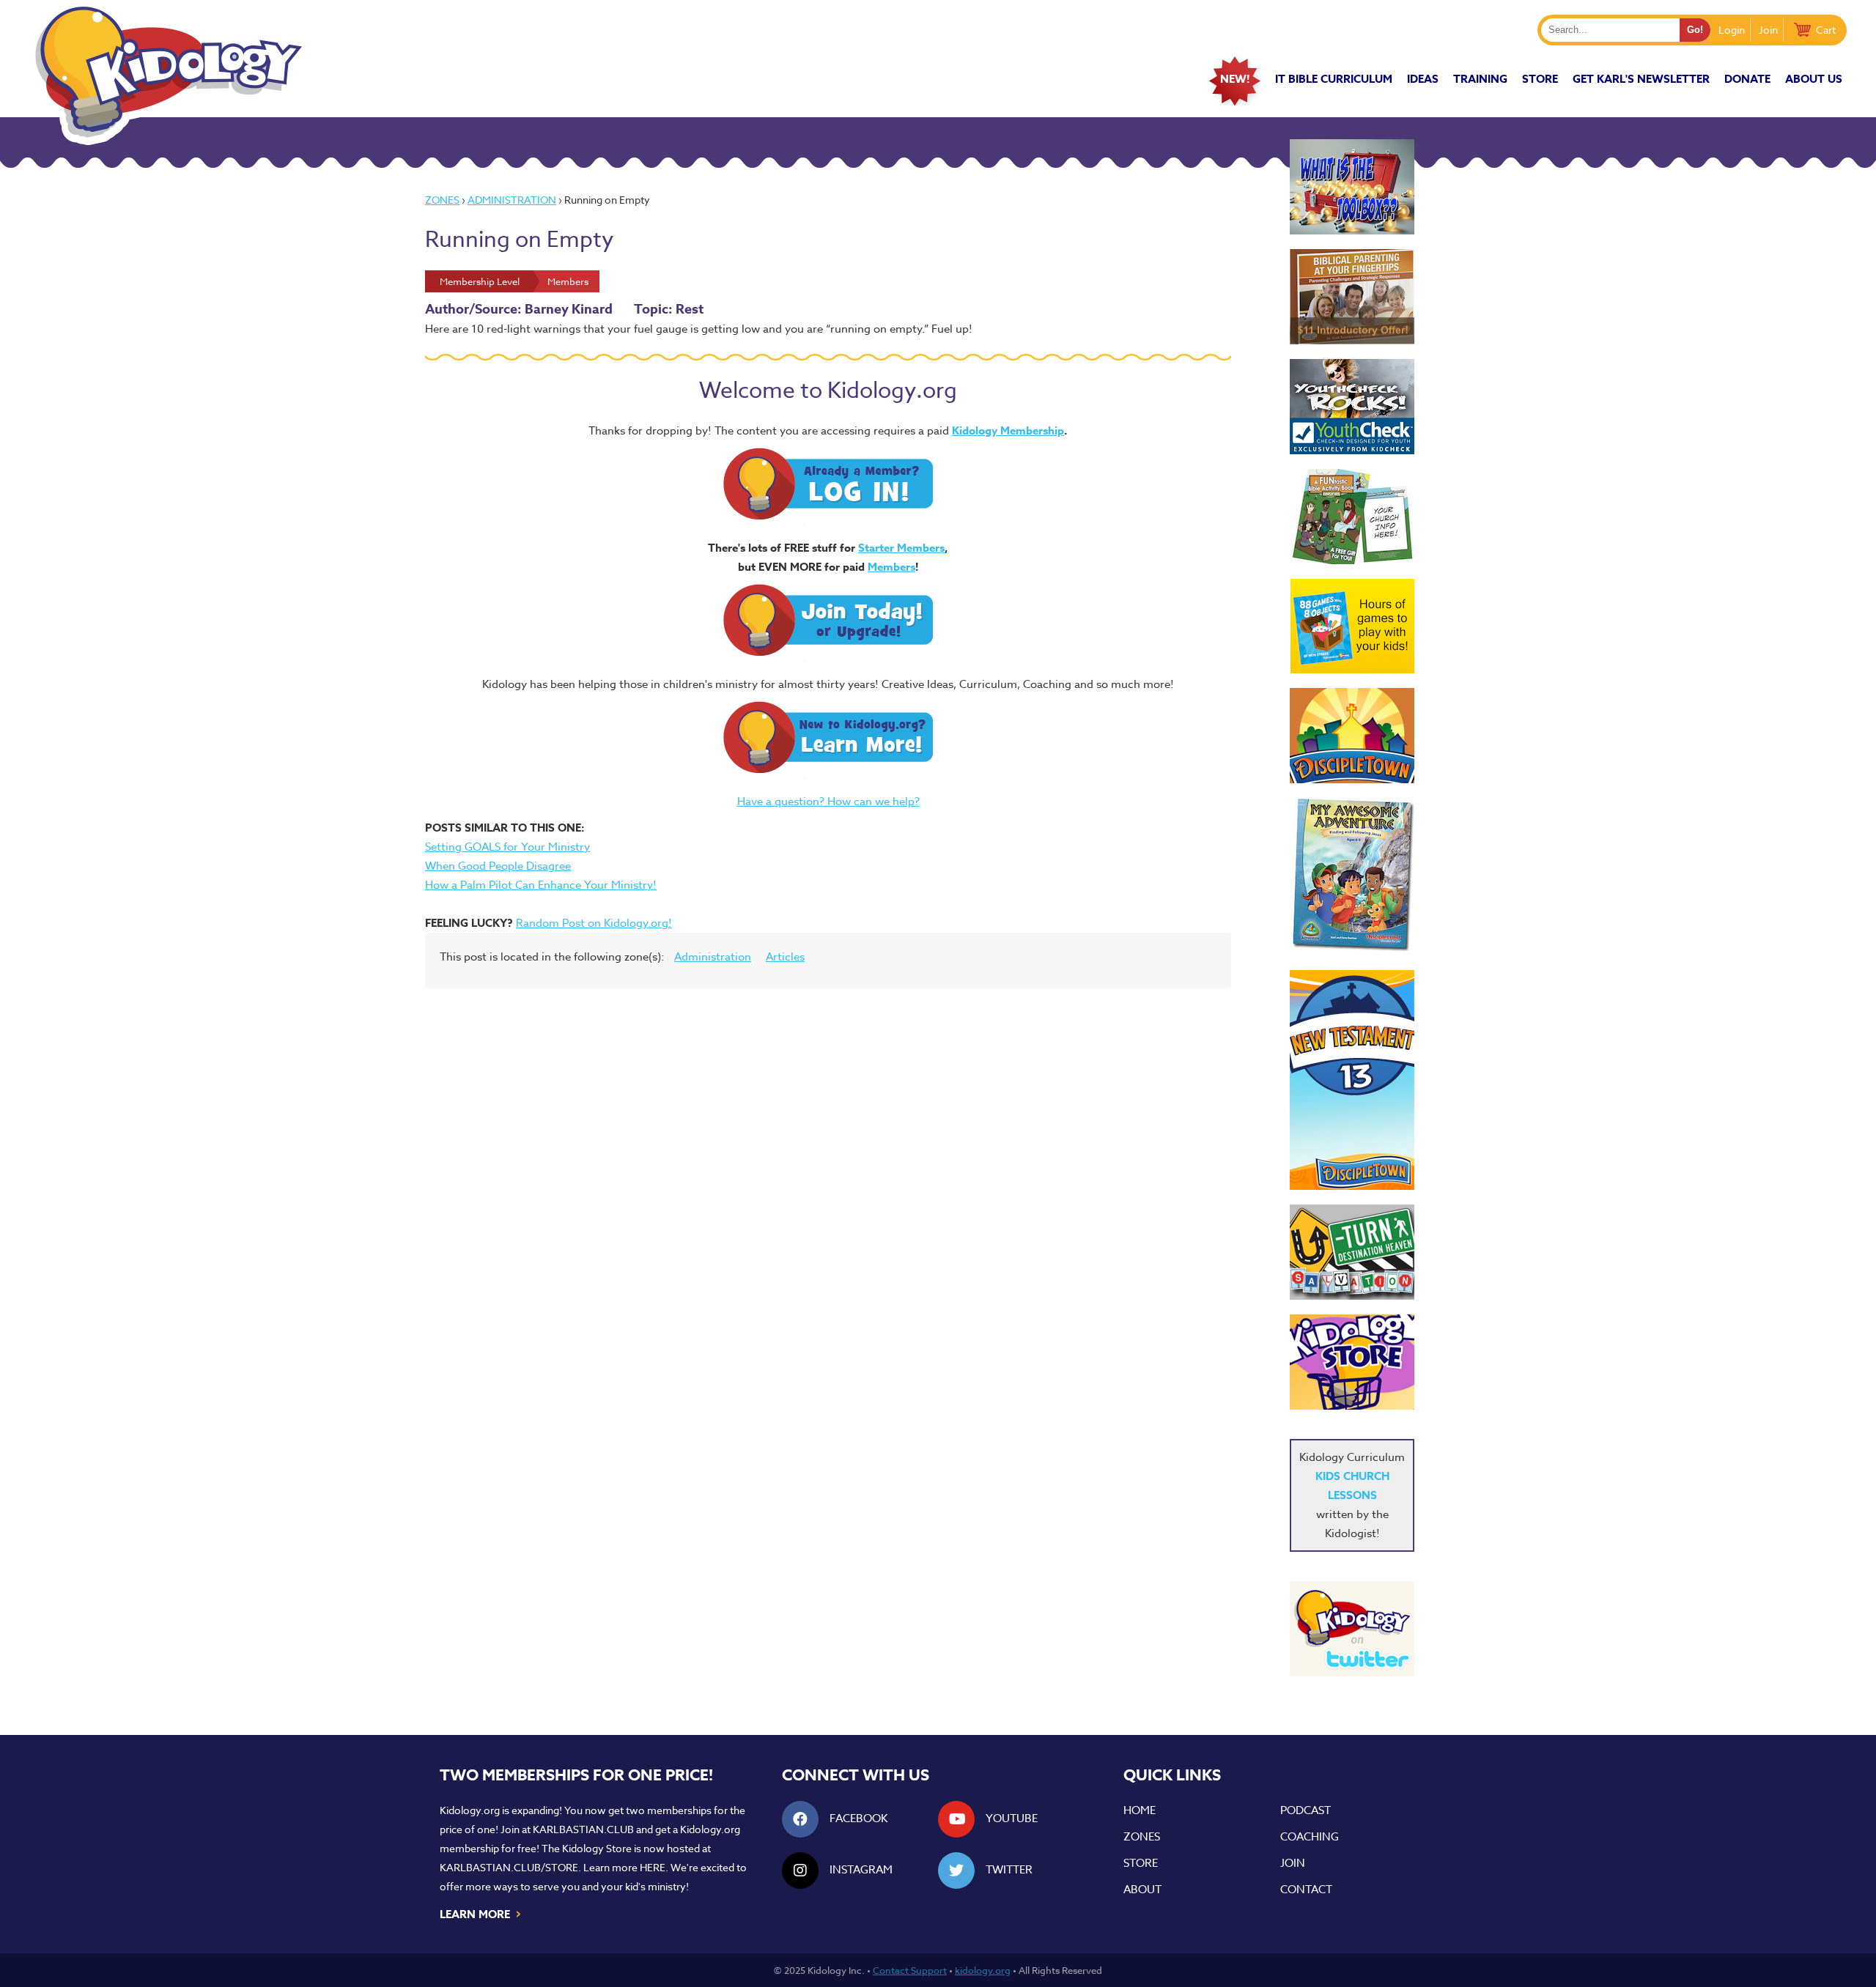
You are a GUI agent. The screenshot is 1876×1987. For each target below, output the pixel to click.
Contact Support (910, 1970)
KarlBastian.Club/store (509, 1867)
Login (1732, 30)
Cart (1826, 30)
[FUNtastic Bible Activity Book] (1352, 517)
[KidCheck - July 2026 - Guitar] (1352, 407)
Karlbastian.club (583, 1829)
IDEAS (1423, 79)
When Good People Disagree (498, 866)
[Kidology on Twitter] (1352, 1629)
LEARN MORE (481, 1913)
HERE (653, 1867)
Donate (1747, 79)
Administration (512, 200)
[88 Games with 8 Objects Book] (1352, 626)
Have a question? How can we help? (828, 802)
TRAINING (1480, 79)
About (1142, 1890)
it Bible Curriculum (1334, 79)
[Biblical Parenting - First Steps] (1352, 297)
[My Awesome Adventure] (1352, 877)
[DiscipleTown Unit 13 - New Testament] (1352, 1080)
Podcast (1306, 1810)
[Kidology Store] (1352, 1362)
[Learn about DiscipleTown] (1352, 736)
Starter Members (901, 548)
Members (891, 567)
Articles (785, 957)
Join (1768, 30)
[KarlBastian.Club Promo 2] (1352, 187)
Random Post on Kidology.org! (594, 923)
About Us (1814, 79)
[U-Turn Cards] (1352, 1252)
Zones (442, 200)
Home (1140, 1810)
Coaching (1310, 1837)
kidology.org (983, 1970)
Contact (1306, 1890)
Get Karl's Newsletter (1641, 79)
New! (1235, 79)
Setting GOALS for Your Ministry (507, 847)
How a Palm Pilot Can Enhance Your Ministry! (541, 885)
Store (1540, 79)
